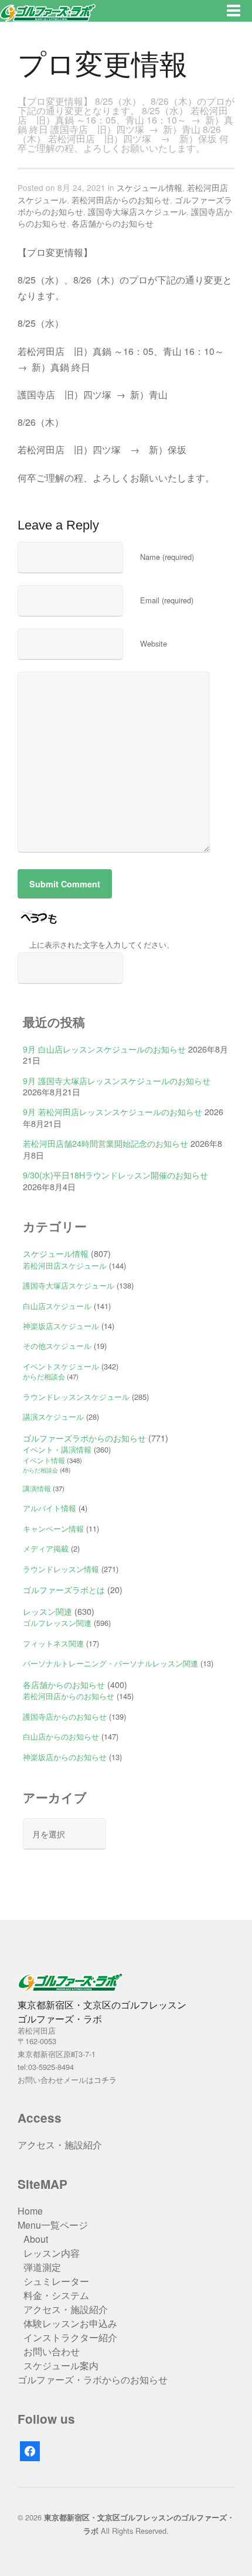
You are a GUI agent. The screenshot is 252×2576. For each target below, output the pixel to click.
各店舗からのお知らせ (113, 223)
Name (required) (167, 557)
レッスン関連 (47, 1611)
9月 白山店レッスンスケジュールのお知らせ (104, 1049)
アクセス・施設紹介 (60, 2145)
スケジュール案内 (61, 2365)
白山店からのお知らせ (61, 1736)
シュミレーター (56, 2281)
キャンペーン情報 (53, 1528)
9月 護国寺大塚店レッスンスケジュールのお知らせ (117, 1080)
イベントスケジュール (61, 1366)
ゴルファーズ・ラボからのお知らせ (93, 2379)
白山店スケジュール (57, 1306)
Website (154, 643)
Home (30, 2211)
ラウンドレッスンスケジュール (76, 1397)
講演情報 (37, 1488)
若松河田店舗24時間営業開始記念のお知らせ (105, 1143)
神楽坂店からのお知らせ (65, 1757)
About (36, 2239)
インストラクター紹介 (70, 2337)
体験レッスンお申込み (70, 2323)
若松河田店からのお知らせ (121, 200)
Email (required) (167, 600)
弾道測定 (42, 2267)
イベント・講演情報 (57, 1449)
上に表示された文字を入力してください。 (102, 944)
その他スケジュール (57, 1346)
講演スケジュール (53, 1417)
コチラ (105, 2080)
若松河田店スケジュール (65, 1265)
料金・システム (56, 2295)
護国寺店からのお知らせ (65, 1716)
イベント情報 (44, 1460)
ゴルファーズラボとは (64, 1589)
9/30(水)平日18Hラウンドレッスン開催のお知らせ (115, 1175)
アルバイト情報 (50, 1508)
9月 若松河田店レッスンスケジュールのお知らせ (113, 1111)
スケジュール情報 (149, 187)
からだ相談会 (44, 1376)
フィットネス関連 (53, 1643)
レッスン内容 (52, 2253)
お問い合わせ (52, 2351)
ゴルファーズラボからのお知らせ (84, 1438)
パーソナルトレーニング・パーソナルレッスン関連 (110, 1663)
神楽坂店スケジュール (61, 1326)
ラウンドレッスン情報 (61, 1569)
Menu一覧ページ (53, 2225)
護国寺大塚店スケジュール (137, 211)
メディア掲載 (46, 1548)
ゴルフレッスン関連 (57, 1623)
